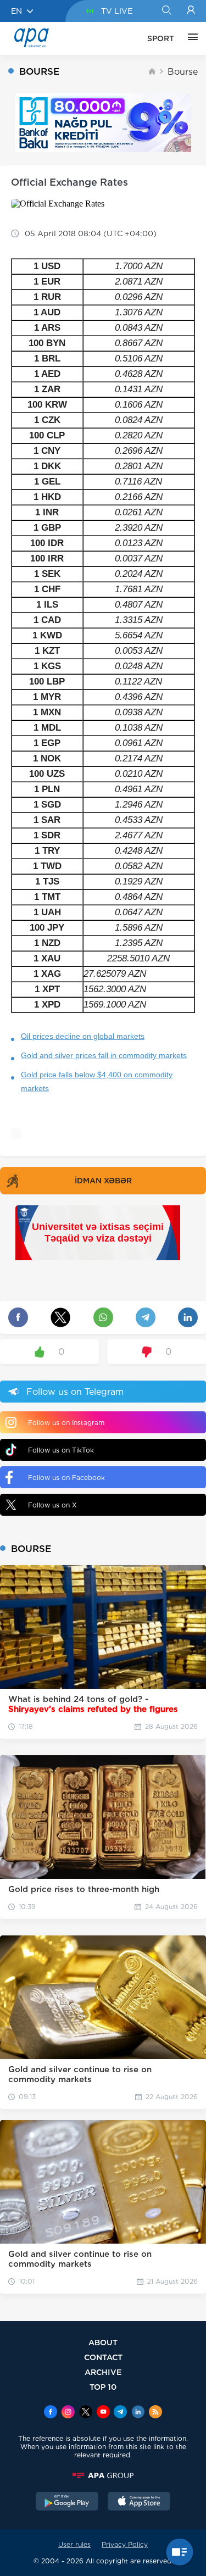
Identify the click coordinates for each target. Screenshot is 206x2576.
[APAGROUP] (103, 2475)
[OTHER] (190, 38)
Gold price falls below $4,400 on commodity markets (97, 1081)
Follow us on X (52, 1505)
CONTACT (103, 2357)
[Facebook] (51, 2413)
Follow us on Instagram (66, 1423)
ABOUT (103, 2342)
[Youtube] (103, 2413)
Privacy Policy (125, 2544)
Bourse (183, 72)
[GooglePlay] (67, 2502)
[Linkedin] (138, 2413)
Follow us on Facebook (66, 1478)
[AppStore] (139, 2502)
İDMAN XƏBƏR (103, 1181)
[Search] (166, 11)
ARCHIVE (103, 2372)
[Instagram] (68, 2413)
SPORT (161, 38)
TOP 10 (103, 2387)
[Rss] (155, 2413)
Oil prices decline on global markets (83, 1036)
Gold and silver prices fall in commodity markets (104, 1055)
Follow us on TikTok (61, 1450)
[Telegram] (120, 2413)
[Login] (191, 11)
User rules (74, 2544)
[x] (86, 2413)
